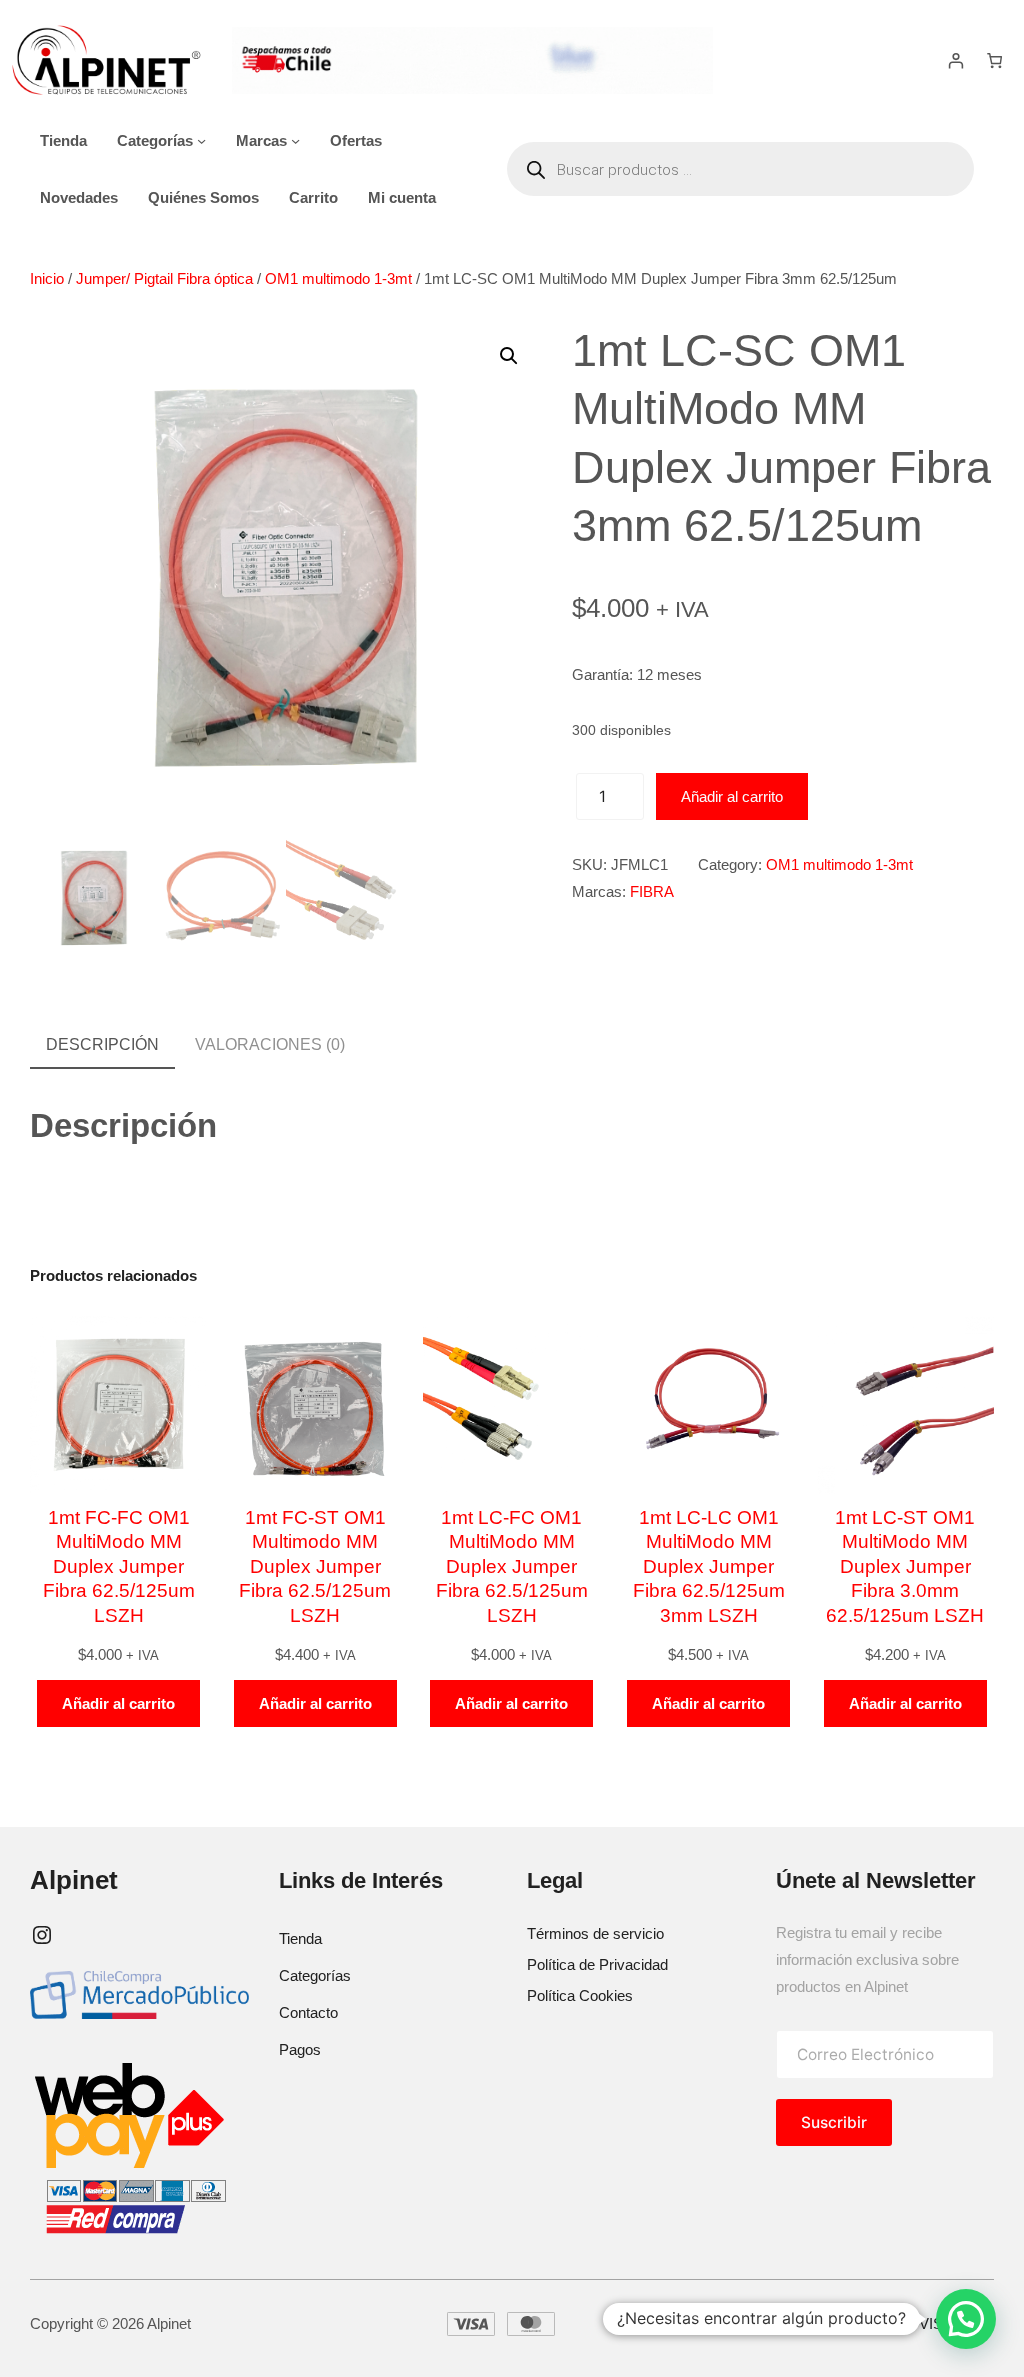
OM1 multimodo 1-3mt (338, 278)
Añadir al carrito (732, 796)
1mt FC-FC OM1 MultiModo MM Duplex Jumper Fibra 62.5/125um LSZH (119, 1566)
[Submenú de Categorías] (201, 140)
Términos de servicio (595, 1933)
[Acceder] (956, 60)
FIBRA (652, 891)
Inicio (47, 278)
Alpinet (74, 1880)
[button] (509, 356)
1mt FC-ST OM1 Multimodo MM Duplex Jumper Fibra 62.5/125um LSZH (315, 1566)
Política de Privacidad (597, 1964)
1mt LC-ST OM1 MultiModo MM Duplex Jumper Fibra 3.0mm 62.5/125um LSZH (905, 1566)
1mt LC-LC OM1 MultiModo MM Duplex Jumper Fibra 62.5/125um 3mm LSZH (709, 1566)
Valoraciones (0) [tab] (270, 1044)
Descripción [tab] (102, 1044)
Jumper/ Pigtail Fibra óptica (164, 278)
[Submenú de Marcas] (295, 140)
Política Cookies (580, 1995)
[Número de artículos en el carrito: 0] (994, 60)
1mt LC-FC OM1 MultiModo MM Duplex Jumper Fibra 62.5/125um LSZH (512, 1566)
